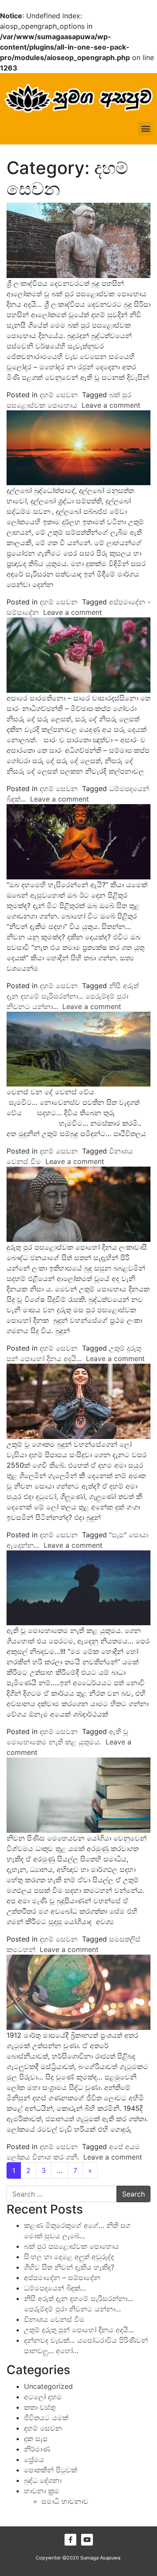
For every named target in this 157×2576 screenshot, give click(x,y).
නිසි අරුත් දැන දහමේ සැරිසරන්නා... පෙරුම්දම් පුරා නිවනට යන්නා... (73, 996)
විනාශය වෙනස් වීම (54, 2319)
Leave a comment (111, 405)
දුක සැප (36, 2438)
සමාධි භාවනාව (65, 2501)
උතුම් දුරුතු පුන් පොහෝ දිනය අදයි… (79, 2330)
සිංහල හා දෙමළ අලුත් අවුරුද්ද (69, 2257)
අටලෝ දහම (43, 2397)
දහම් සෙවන (59, 395)
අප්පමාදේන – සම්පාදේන (62, 2277)
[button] (145, 129)
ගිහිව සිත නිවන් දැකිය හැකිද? (69, 2267)
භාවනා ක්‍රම (42, 2491)
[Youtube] (87, 2540)
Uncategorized (48, 2386)
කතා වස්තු (40, 2407)
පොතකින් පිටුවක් (51, 2470)
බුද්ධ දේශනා (43, 2480)
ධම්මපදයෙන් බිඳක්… (55, 2288)
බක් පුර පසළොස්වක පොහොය (72, 2246)
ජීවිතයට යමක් (46, 2418)
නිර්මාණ (37, 2449)
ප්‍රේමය (34, 2459)
